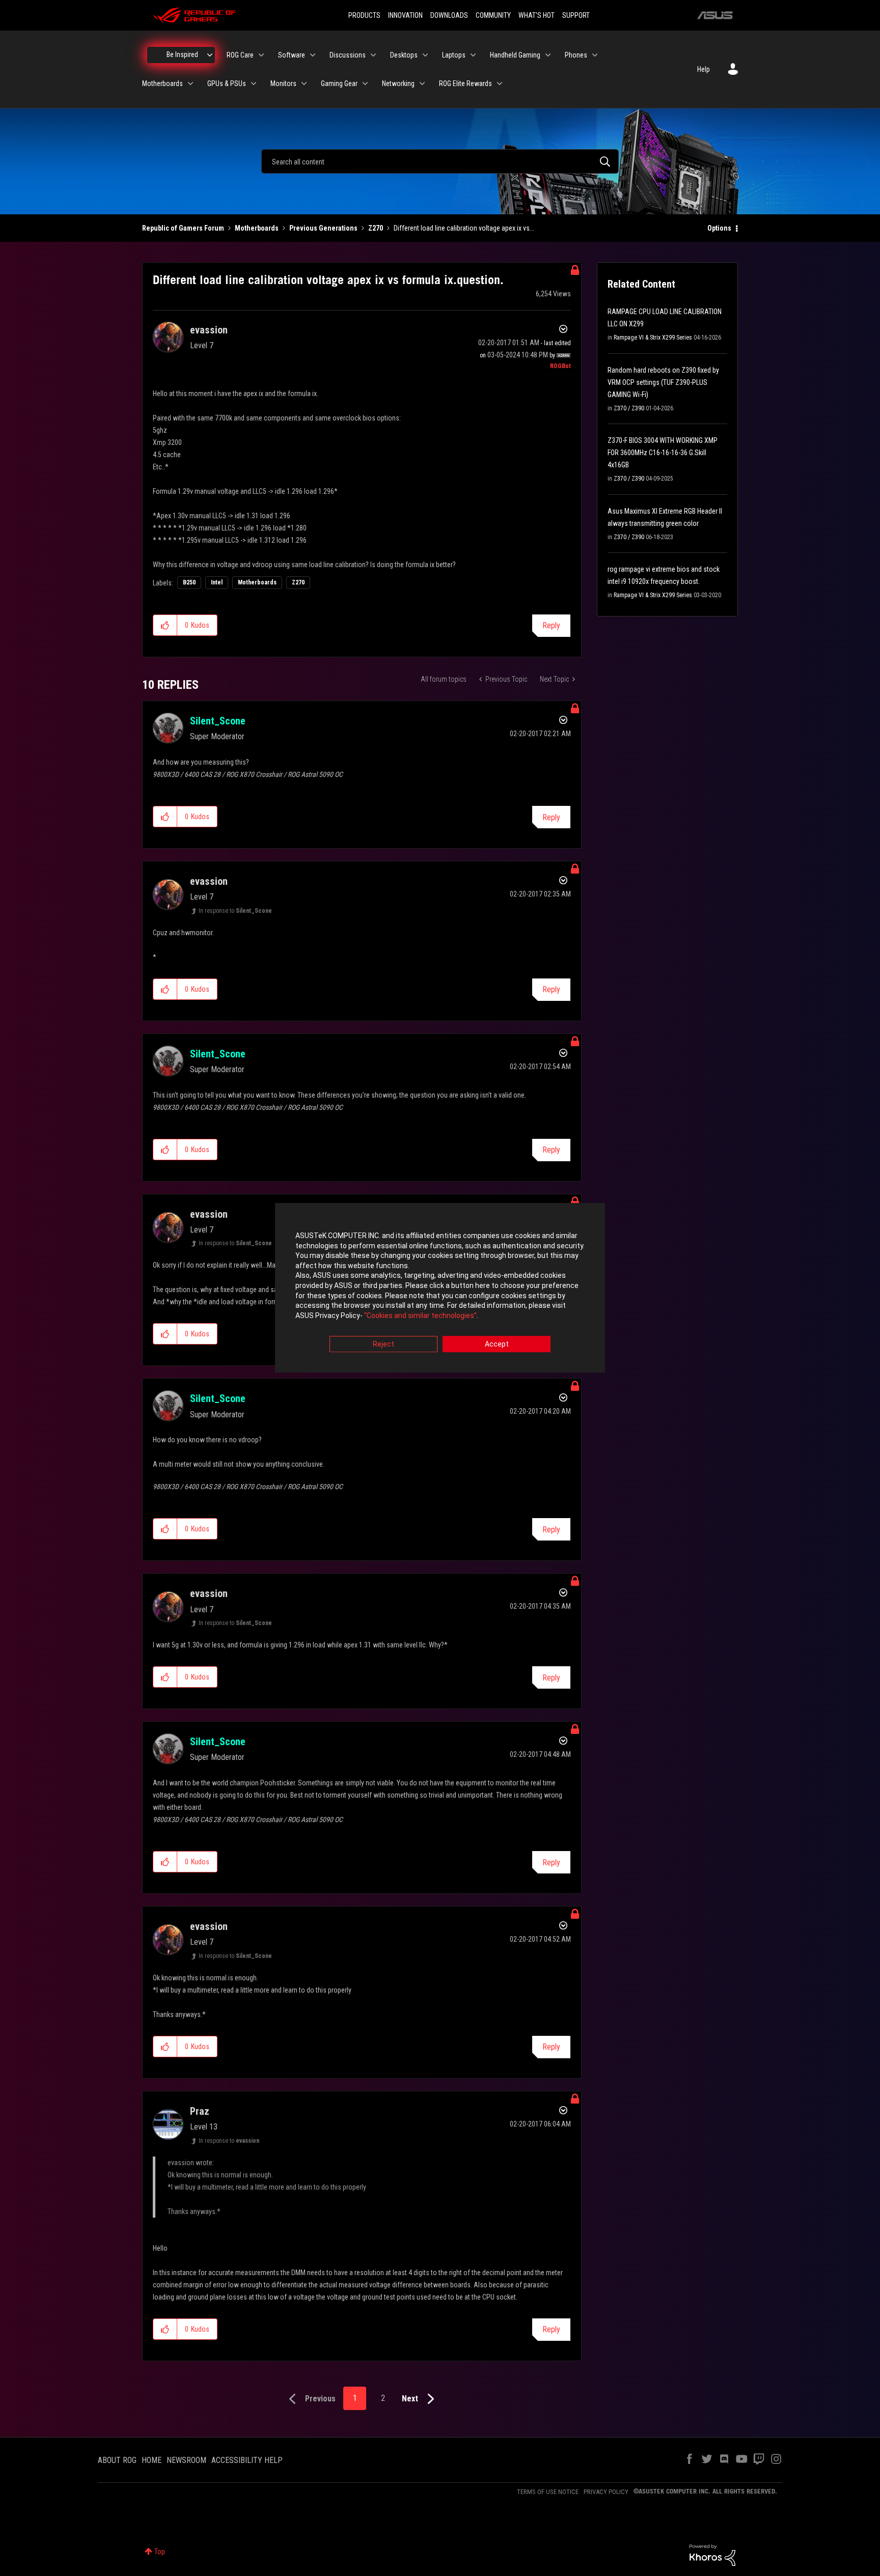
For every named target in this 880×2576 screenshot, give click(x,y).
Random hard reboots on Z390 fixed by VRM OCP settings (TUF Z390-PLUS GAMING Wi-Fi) (663, 382)
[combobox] (440, 161)
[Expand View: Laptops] (473, 55)
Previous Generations (323, 228)
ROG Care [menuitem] (240, 55)
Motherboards (257, 228)
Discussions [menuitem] (348, 55)
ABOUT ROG (117, 2460)
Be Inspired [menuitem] (182, 54)
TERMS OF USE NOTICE (548, 2492)
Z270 (376, 228)
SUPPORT (576, 15)
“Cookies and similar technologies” (420, 1315)
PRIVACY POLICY (606, 2492)
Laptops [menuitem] (454, 55)
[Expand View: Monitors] (304, 83)
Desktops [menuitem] (404, 55)
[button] (165, 625)
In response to (235, 911)
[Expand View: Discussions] (373, 55)
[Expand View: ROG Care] (261, 55)
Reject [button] (383, 1345)
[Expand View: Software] (313, 55)
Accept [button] (497, 1345)
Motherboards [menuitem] (162, 83)
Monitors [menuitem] (283, 83)
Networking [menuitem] (398, 83)
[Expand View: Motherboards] (190, 83)
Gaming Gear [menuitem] (339, 83)
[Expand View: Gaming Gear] (365, 83)
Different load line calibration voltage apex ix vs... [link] (464, 228)
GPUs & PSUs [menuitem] (227, 83)
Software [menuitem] (292, 55)
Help (704, 69)
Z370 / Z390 (629, 408)
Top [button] (160, 2552)
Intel (217, 582)
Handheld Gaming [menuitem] (515, 55)
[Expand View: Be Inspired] (210, 55)
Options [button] (719, 228)
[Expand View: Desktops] (425, 55)
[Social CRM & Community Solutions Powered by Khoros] (712, 2555)
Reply (551, 625)
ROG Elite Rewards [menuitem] (465, 83)
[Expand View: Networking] (422, 83)
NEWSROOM (186, 2460)
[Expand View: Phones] (595, 55)
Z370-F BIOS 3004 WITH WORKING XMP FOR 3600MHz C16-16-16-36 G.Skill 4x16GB (663, 453)
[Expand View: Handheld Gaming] (548, 55)
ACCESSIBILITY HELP (247, 2460)
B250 (189, 582)
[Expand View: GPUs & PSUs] (254, 83)
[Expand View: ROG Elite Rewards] (500, 83)
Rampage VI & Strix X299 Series (653, 338)
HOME (152, 2460)
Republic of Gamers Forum (183, 228)
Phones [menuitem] (576, 55)
